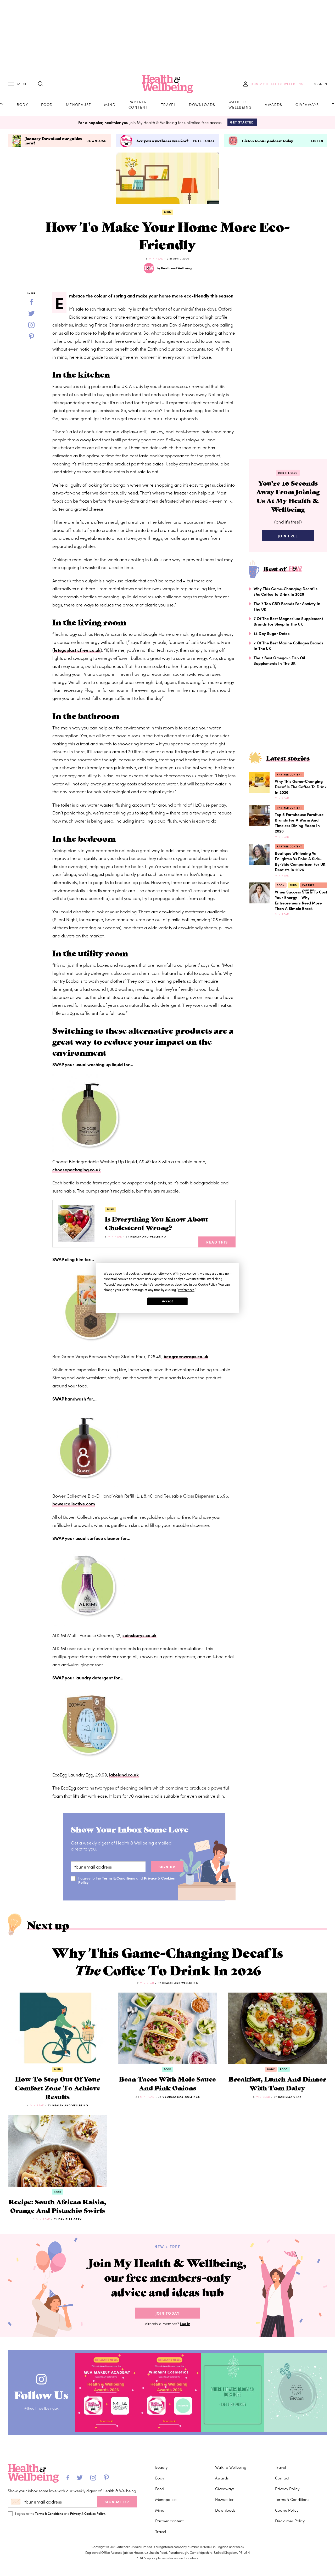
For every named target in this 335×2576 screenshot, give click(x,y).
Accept (167, 1301)
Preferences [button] (186, 1290)
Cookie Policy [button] (207, 1285)
